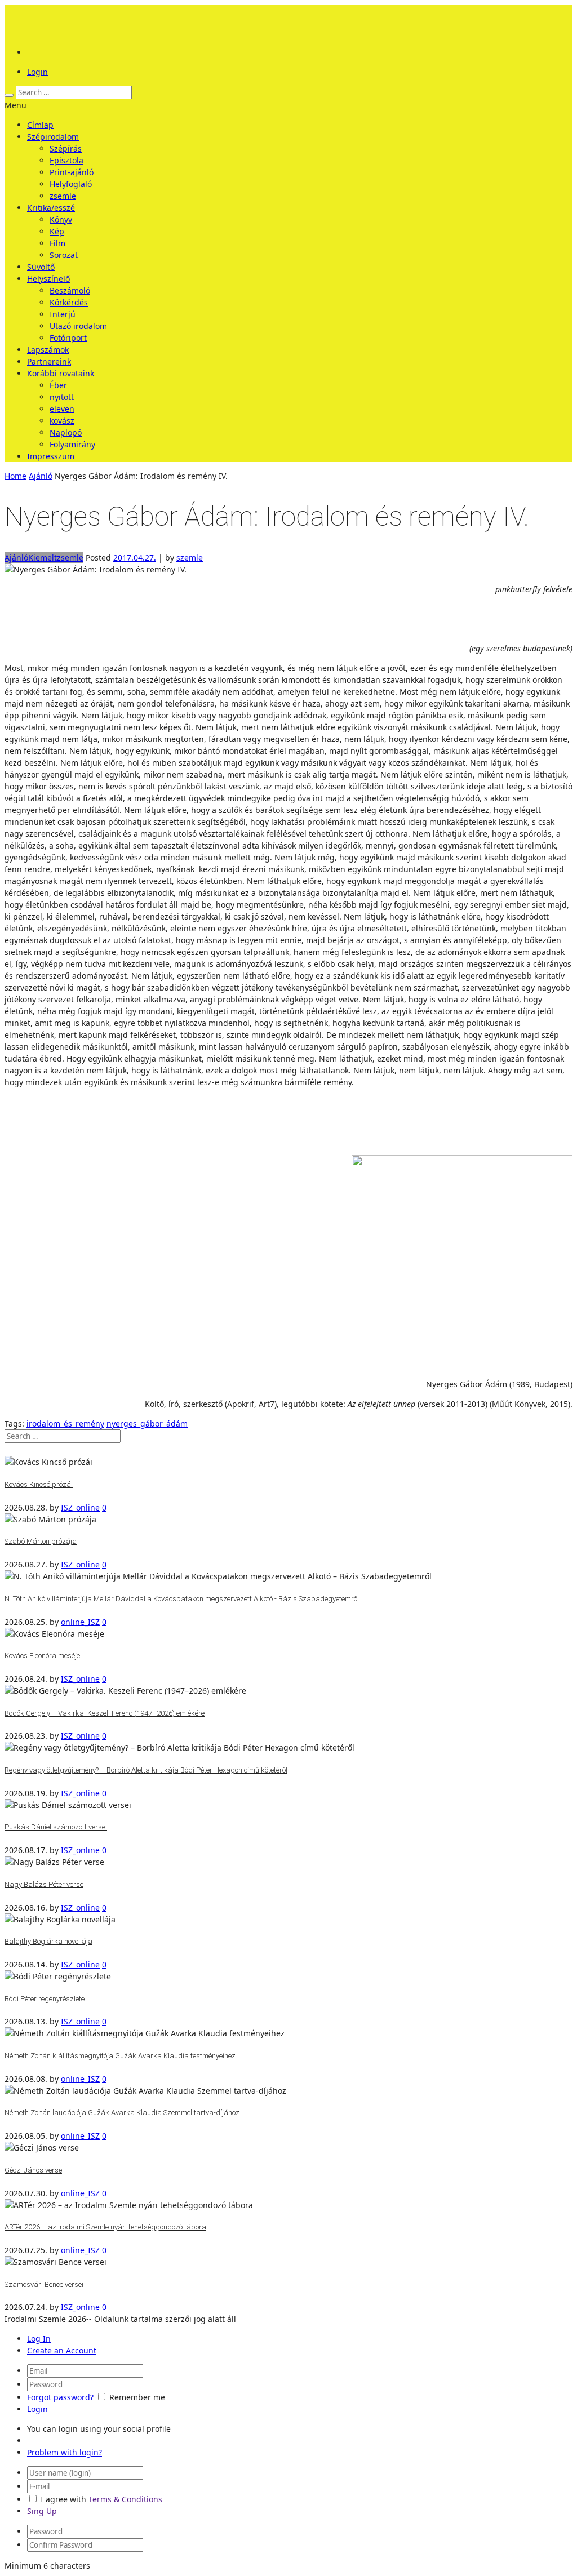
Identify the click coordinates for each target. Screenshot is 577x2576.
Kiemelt (43, 558)
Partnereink (49, 361)
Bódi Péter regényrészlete (45, 1999)
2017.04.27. (135, 558)
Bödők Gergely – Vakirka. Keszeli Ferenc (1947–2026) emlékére (105, 1713)
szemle (190, 558)
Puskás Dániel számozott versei (56, 1827)
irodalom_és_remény (65, 1424)
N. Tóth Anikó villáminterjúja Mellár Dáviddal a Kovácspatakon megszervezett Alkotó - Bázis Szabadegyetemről (182, 1599)
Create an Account (62, 2350)
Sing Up (42, 2511)
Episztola (66, 160)
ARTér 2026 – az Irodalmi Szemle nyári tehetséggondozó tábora (105, 2227)
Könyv (61, 219)
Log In (39, 2339)
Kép (57, 231)
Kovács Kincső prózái (39, 1484)
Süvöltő (41, 267)
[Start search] (9, 95)
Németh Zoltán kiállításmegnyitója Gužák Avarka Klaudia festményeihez (120, 2056)
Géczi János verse (33, 2170)
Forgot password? (60, 2397)
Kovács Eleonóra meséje (42, 1656)
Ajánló (41, 476)
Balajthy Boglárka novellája (48, 1941)
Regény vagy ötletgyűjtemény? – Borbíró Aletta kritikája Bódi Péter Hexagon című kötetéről (146, 1770)
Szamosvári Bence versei (44, 2284)
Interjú (63, 314)
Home (15, 476)
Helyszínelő (48, 279)
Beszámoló (70, 290)
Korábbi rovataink (61, 373)
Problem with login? (65, 2452)
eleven (62, 409)
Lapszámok (48, 350)
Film (57, 243)
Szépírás (66, 148)
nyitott (62, 397)
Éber (58, 385)
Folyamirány (72, 444)
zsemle (63, 196)
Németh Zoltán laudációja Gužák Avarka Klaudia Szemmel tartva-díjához (122, 2113)
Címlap (40, 125)
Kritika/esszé (51, 208)
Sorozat (64, 255)
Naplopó (66, 432)
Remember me (137, 2397)
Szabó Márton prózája (41, 1541)
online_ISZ (80, 1622)
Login (37, 72)
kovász (62, 421)
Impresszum (51, 456)
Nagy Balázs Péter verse (44, 1884)
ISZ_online (80, 1507)
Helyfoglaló (71, 184)
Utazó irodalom (78, 326)
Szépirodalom (53, 137)
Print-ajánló (72, 172)
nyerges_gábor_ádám (147, 1424)
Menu (15, 105)
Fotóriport (68, 338)
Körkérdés (69, 302)
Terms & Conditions (125, 2499)
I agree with (63, 2499)
